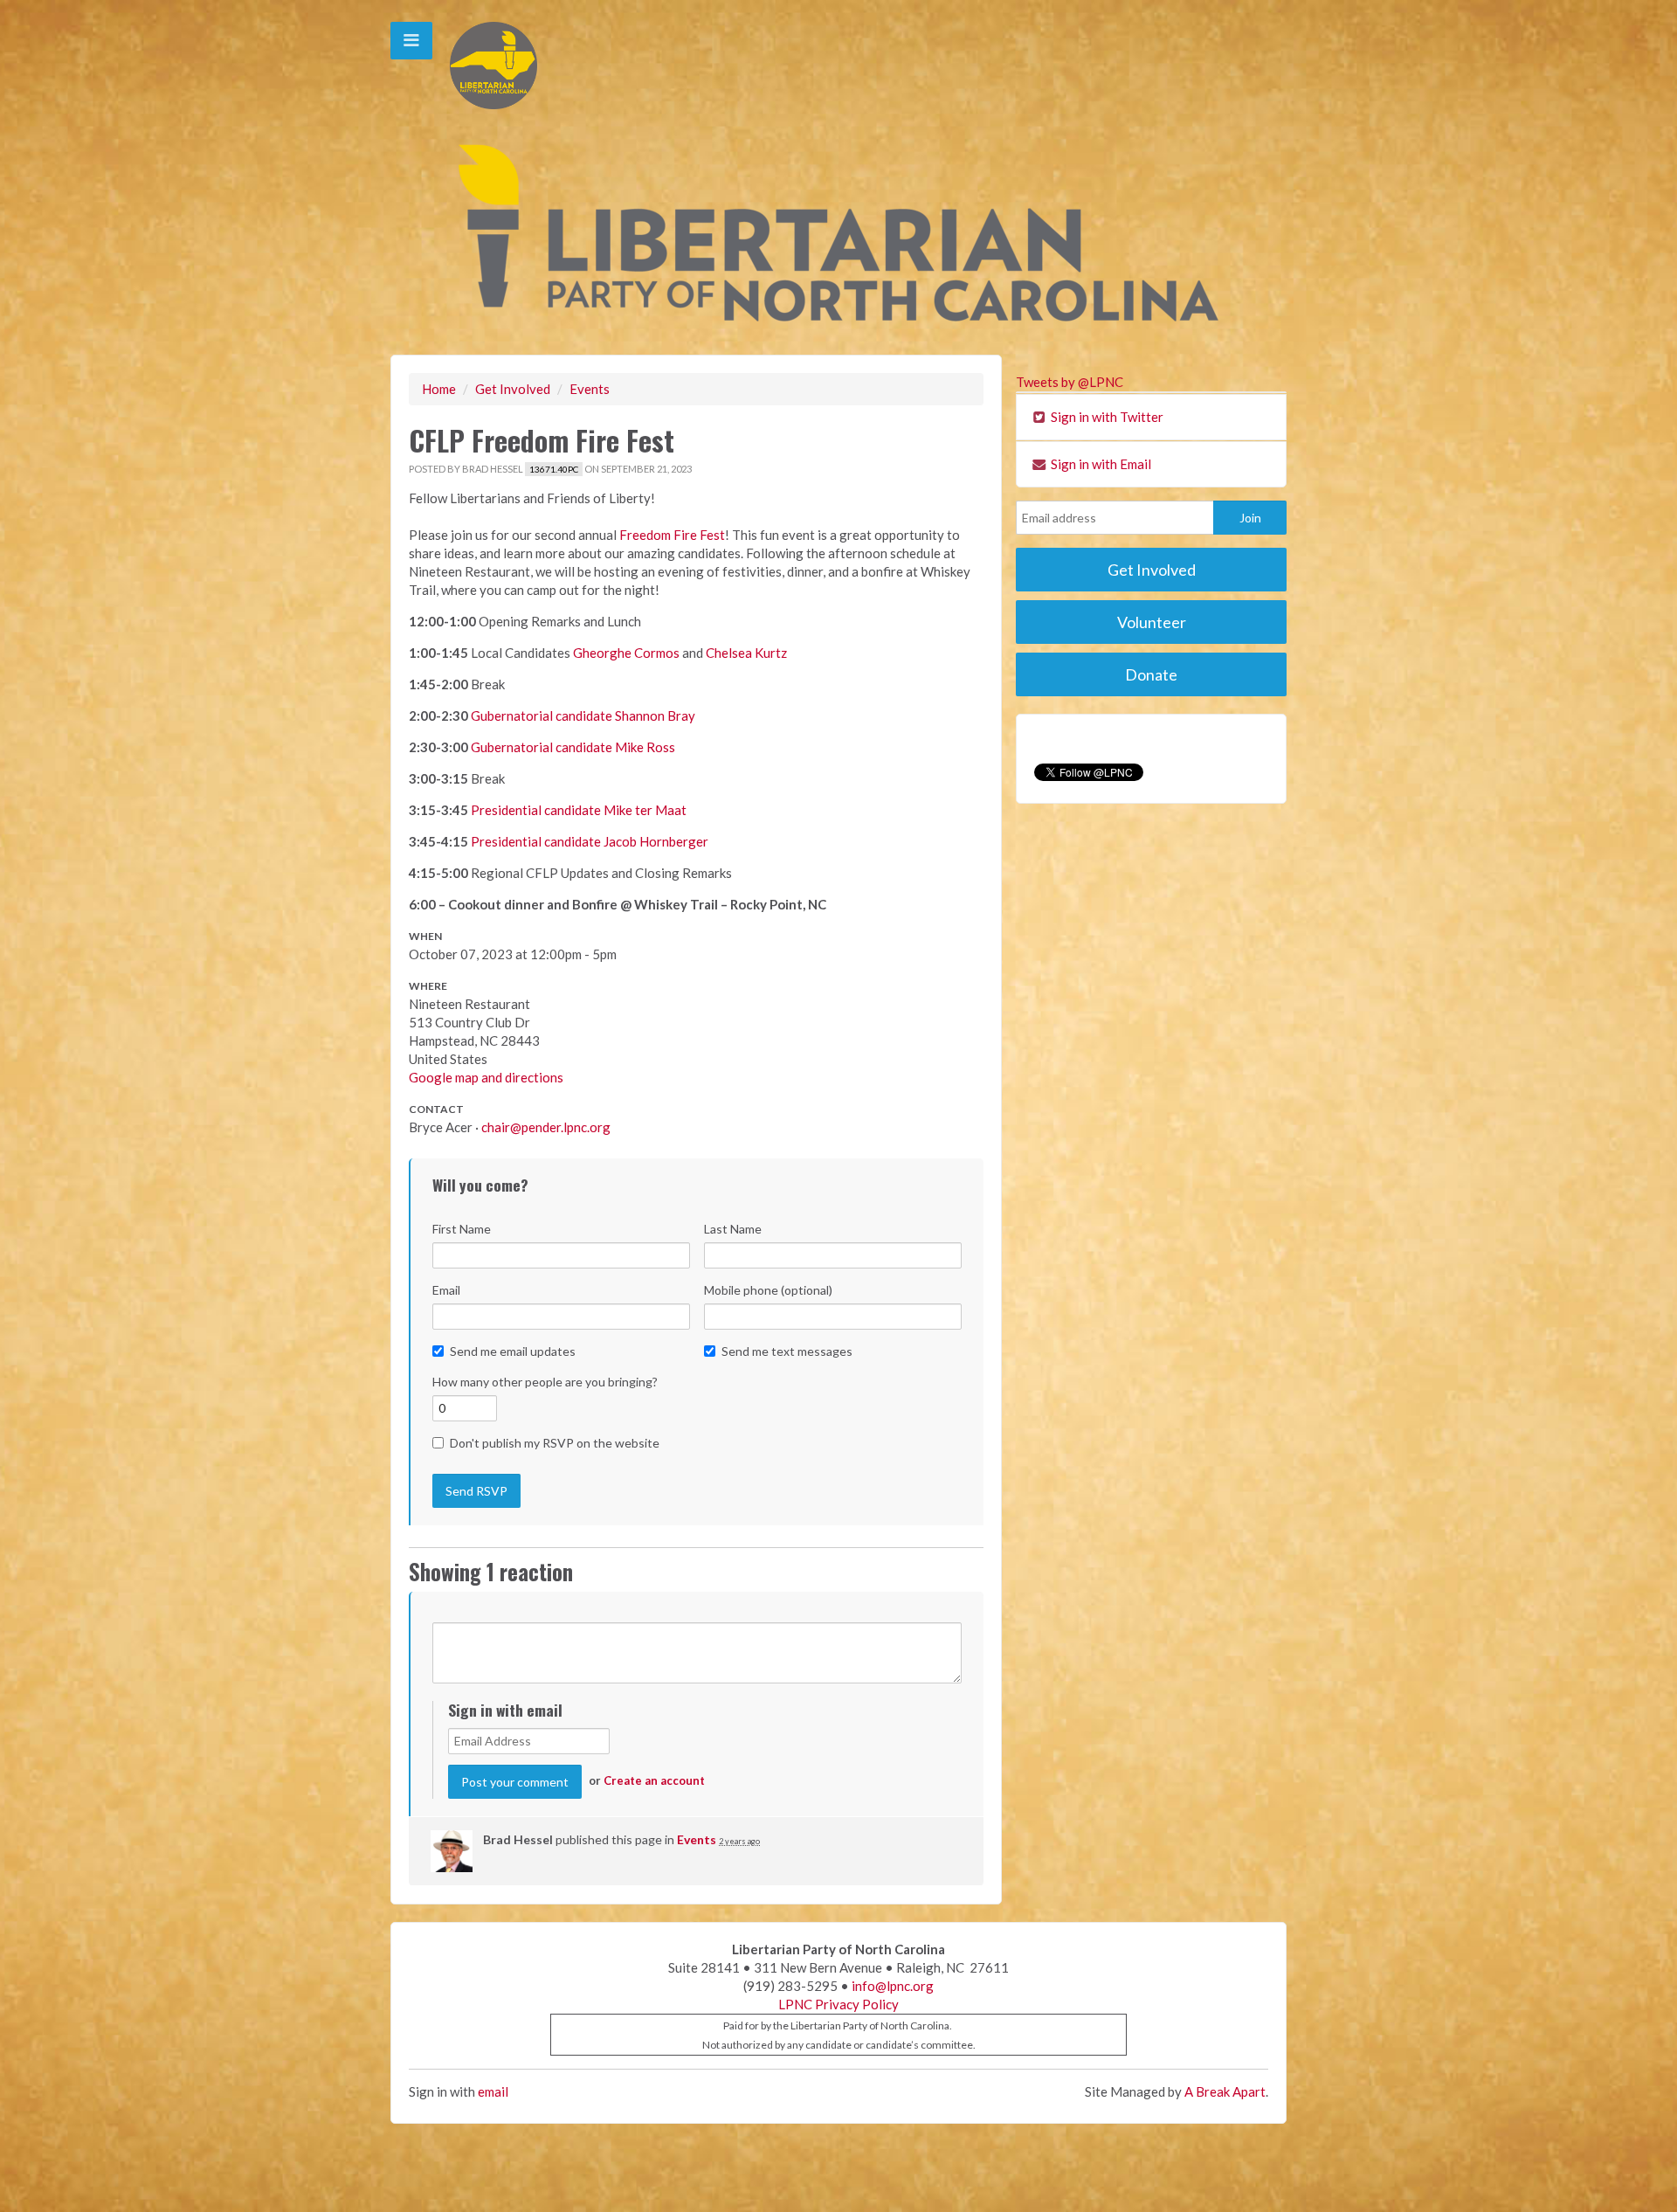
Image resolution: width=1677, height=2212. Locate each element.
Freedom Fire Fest (672, 535)
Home (439, 389)
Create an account (654, 1780)
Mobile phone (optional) (768, 1290)
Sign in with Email (1100, 464)
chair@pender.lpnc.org (546, 1127)
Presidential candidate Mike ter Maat (579, 810)
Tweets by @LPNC (1070, 382)
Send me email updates (513, 1351)
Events (590, 389)
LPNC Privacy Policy (838, 2004)
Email (446, 1290)
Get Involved (513, 389)
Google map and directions (486, 1077)
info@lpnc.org (893, 1986)
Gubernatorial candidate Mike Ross (573, 747)
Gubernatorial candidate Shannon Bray (583, 715)
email (493, 2091)
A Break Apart (1225, 2091)
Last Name (733, 1229)
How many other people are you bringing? (545, 1382)
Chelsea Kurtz (746, 653)
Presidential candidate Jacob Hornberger (590, 841)
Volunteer (1152, 622)
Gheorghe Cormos (626, 653)
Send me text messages (787, 1351)
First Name (462, 1229)
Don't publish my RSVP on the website (555, 1443)
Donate (1151, 674)
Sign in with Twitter (1106, 417)
